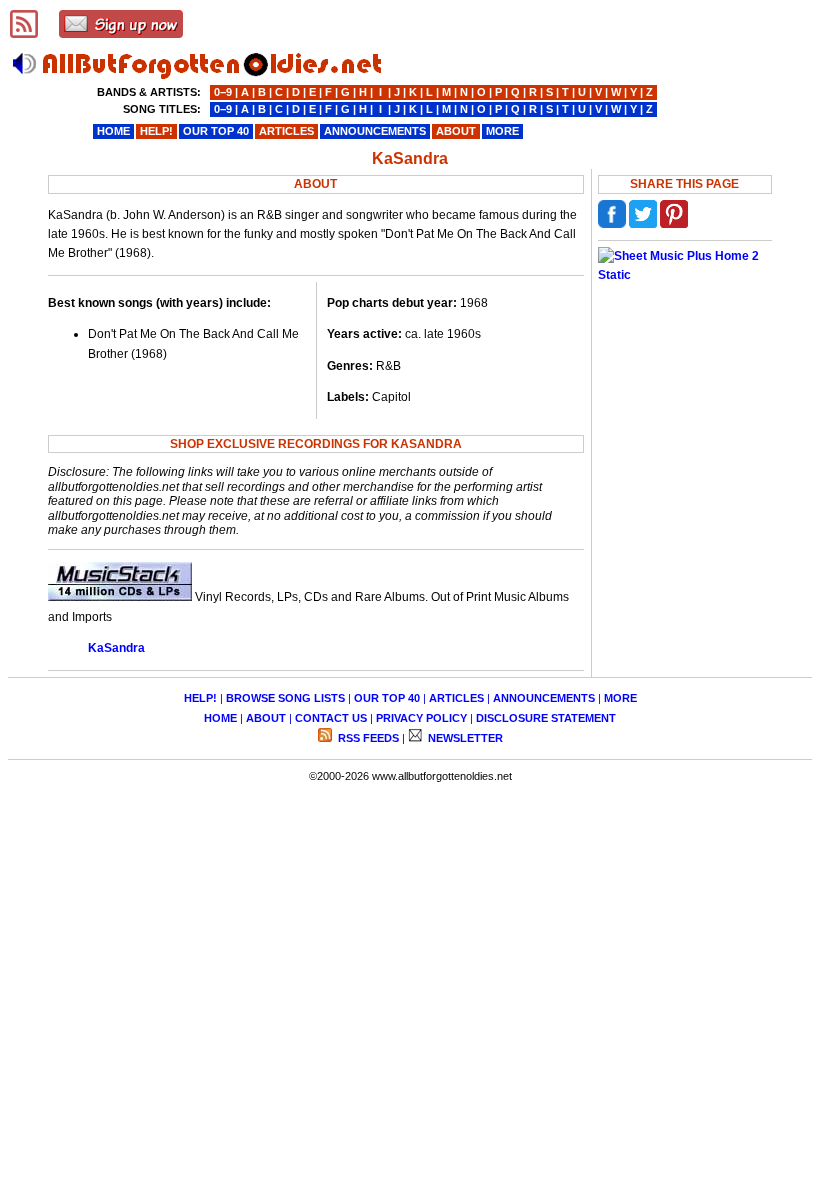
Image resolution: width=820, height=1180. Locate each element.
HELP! (200, 698)
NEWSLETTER (464, 738)
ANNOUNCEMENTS (544, 698)
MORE (620, 698)
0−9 (223, 92)
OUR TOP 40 (387, 698)
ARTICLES (456, 698)
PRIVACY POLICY (421, 718)
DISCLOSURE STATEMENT (546, 718)
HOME (220, 718)
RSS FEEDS (367, 738)
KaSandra (116, 648)
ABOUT (266, 718)
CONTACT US (331, 718)
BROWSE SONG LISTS (285, 698)
